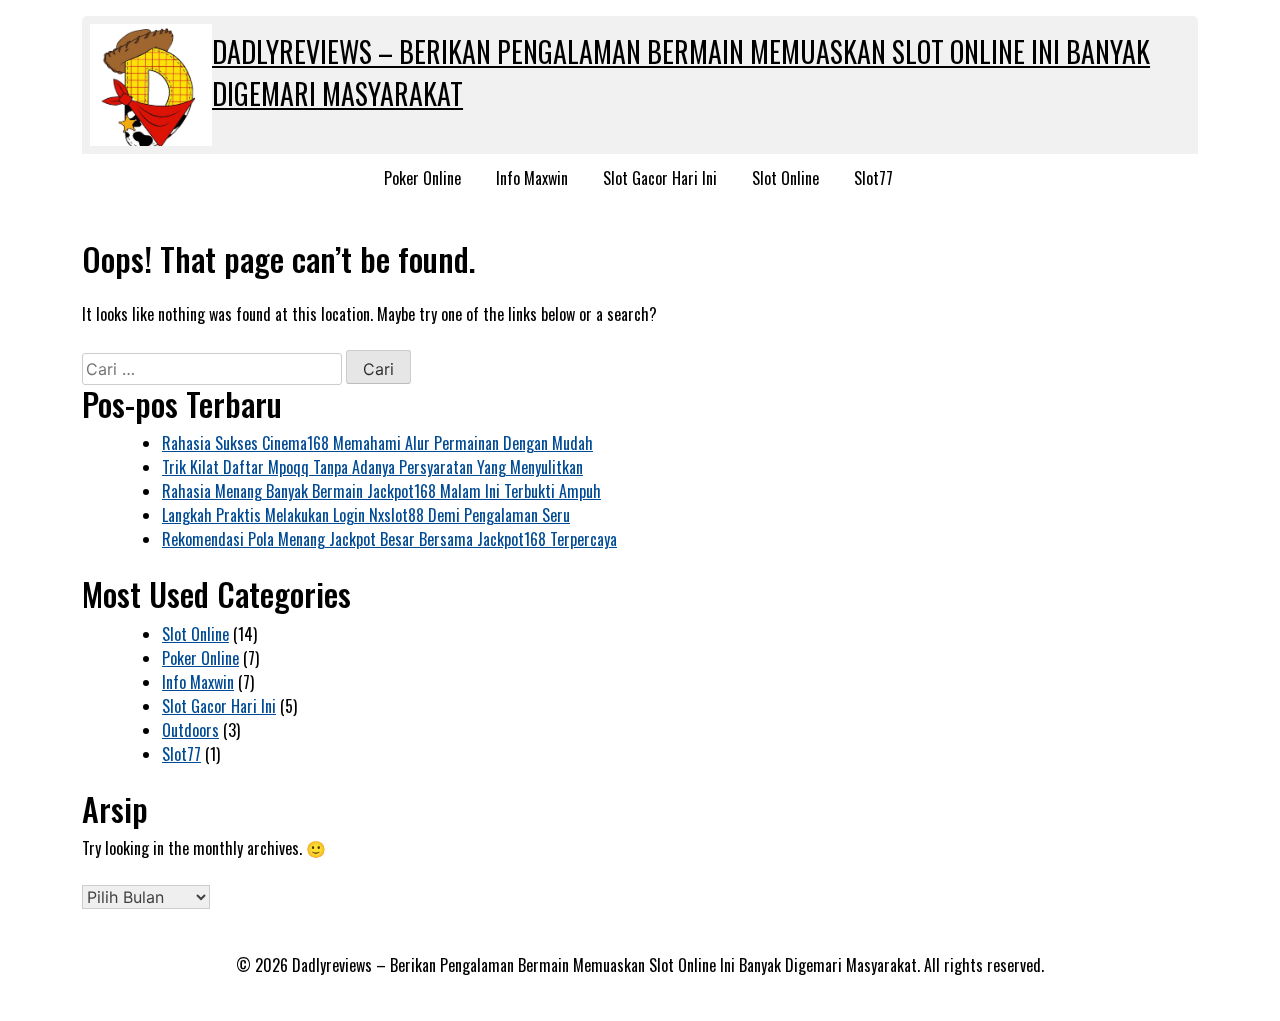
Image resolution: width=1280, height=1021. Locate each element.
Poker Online (422, 178)
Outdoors (190, 730)
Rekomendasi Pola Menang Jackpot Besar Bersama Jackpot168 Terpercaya (389, 539)
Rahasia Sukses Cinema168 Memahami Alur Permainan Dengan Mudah (377, 443)
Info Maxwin (532, 178)
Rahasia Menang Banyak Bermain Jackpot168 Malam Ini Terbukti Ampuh (381, 491)
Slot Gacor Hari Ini (660, 178)
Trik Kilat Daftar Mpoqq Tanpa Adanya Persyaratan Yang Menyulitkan (372, 467)
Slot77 (873, 178)
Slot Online (785, 178)
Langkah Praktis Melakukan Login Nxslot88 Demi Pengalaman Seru (366, 515)
